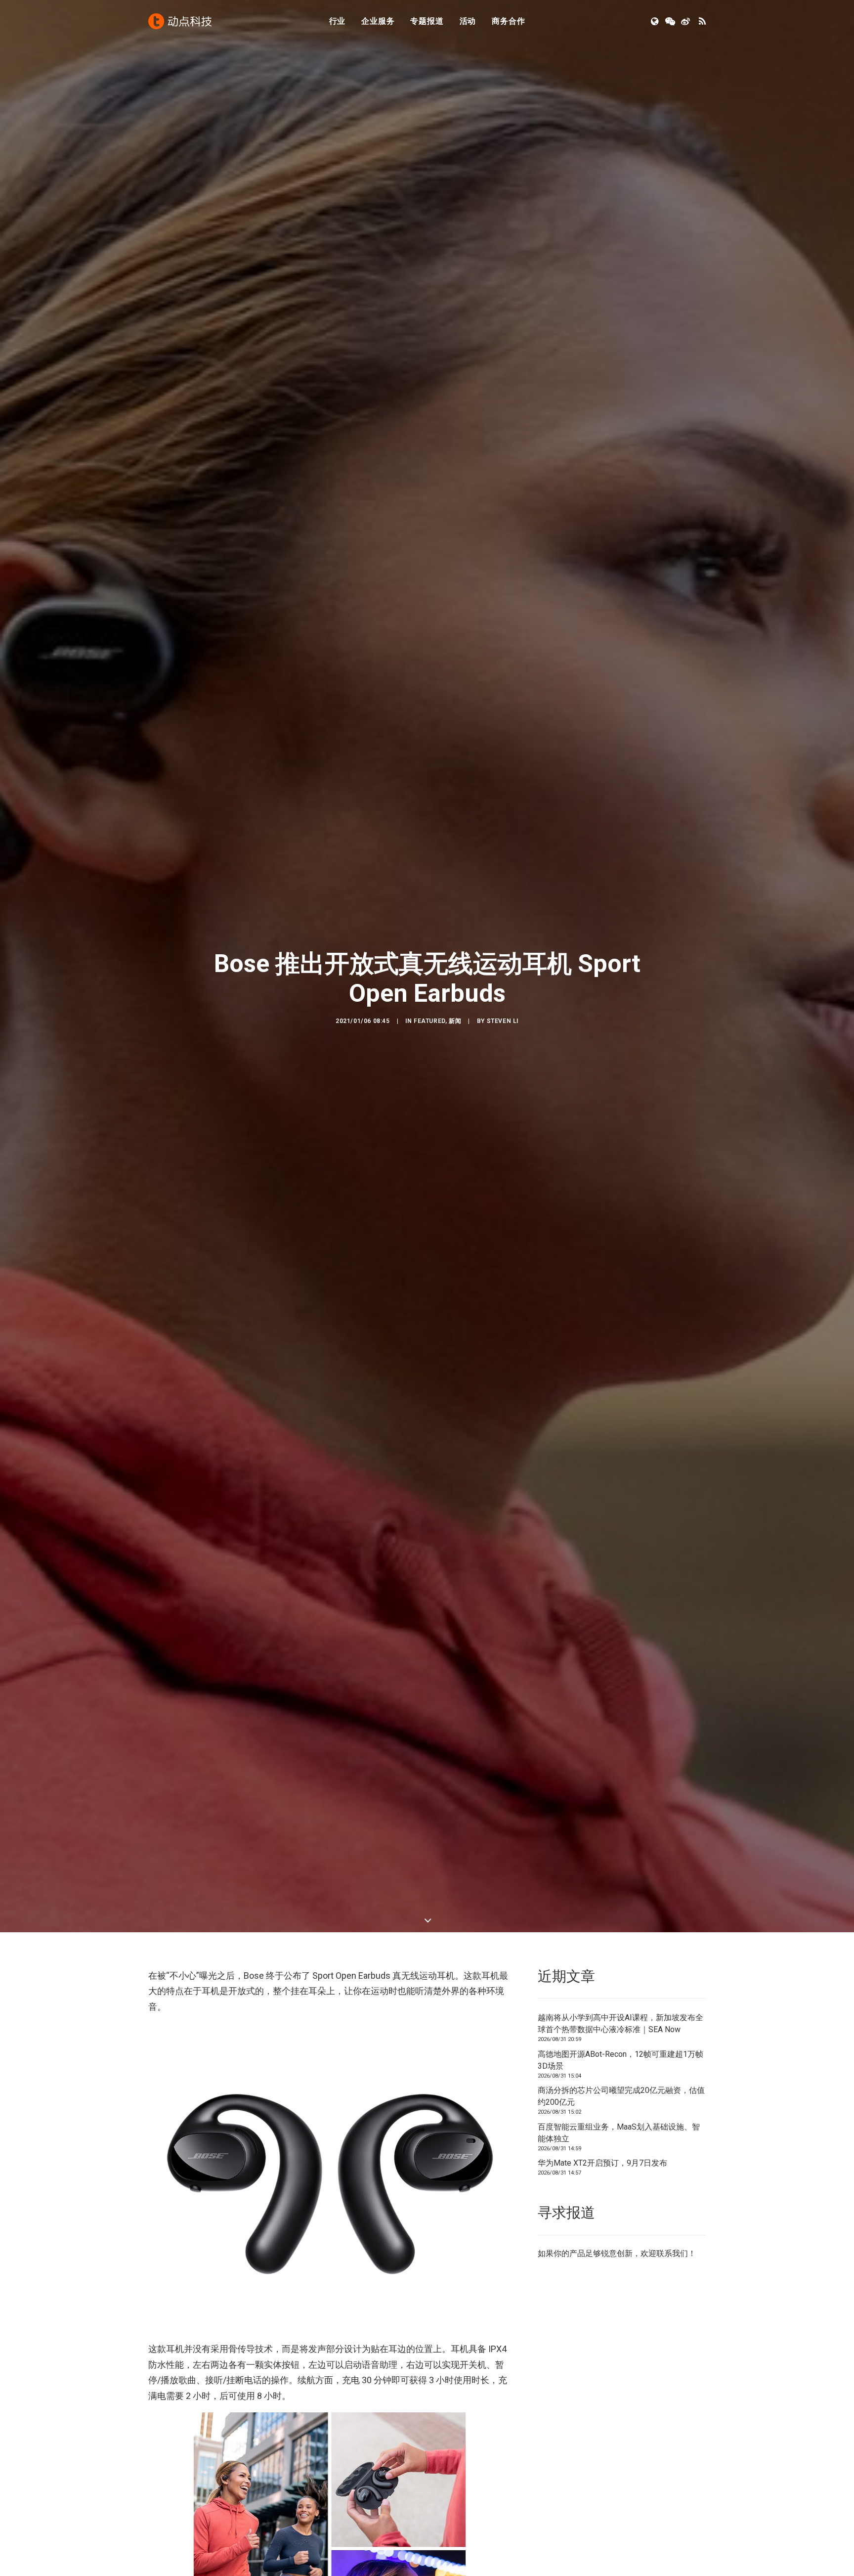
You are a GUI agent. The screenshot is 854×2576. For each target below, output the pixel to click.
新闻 (455, 1021)
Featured (429, 1021)
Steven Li (503, 1021)
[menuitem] (338, 21)
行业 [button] (338, 21)
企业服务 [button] (378, 21)
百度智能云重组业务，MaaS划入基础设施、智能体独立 (619, 2133)
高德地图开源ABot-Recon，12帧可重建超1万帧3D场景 (620, 2060)
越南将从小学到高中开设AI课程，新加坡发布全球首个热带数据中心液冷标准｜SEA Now (620, 2023)
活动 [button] (468, 21)
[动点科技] (180, 21)
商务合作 (508, 21)
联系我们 (672, 2253)
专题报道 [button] (427, 21)
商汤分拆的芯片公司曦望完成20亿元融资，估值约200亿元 (621, 2096)
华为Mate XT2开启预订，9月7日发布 (602, 2163)
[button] (656, 21)
